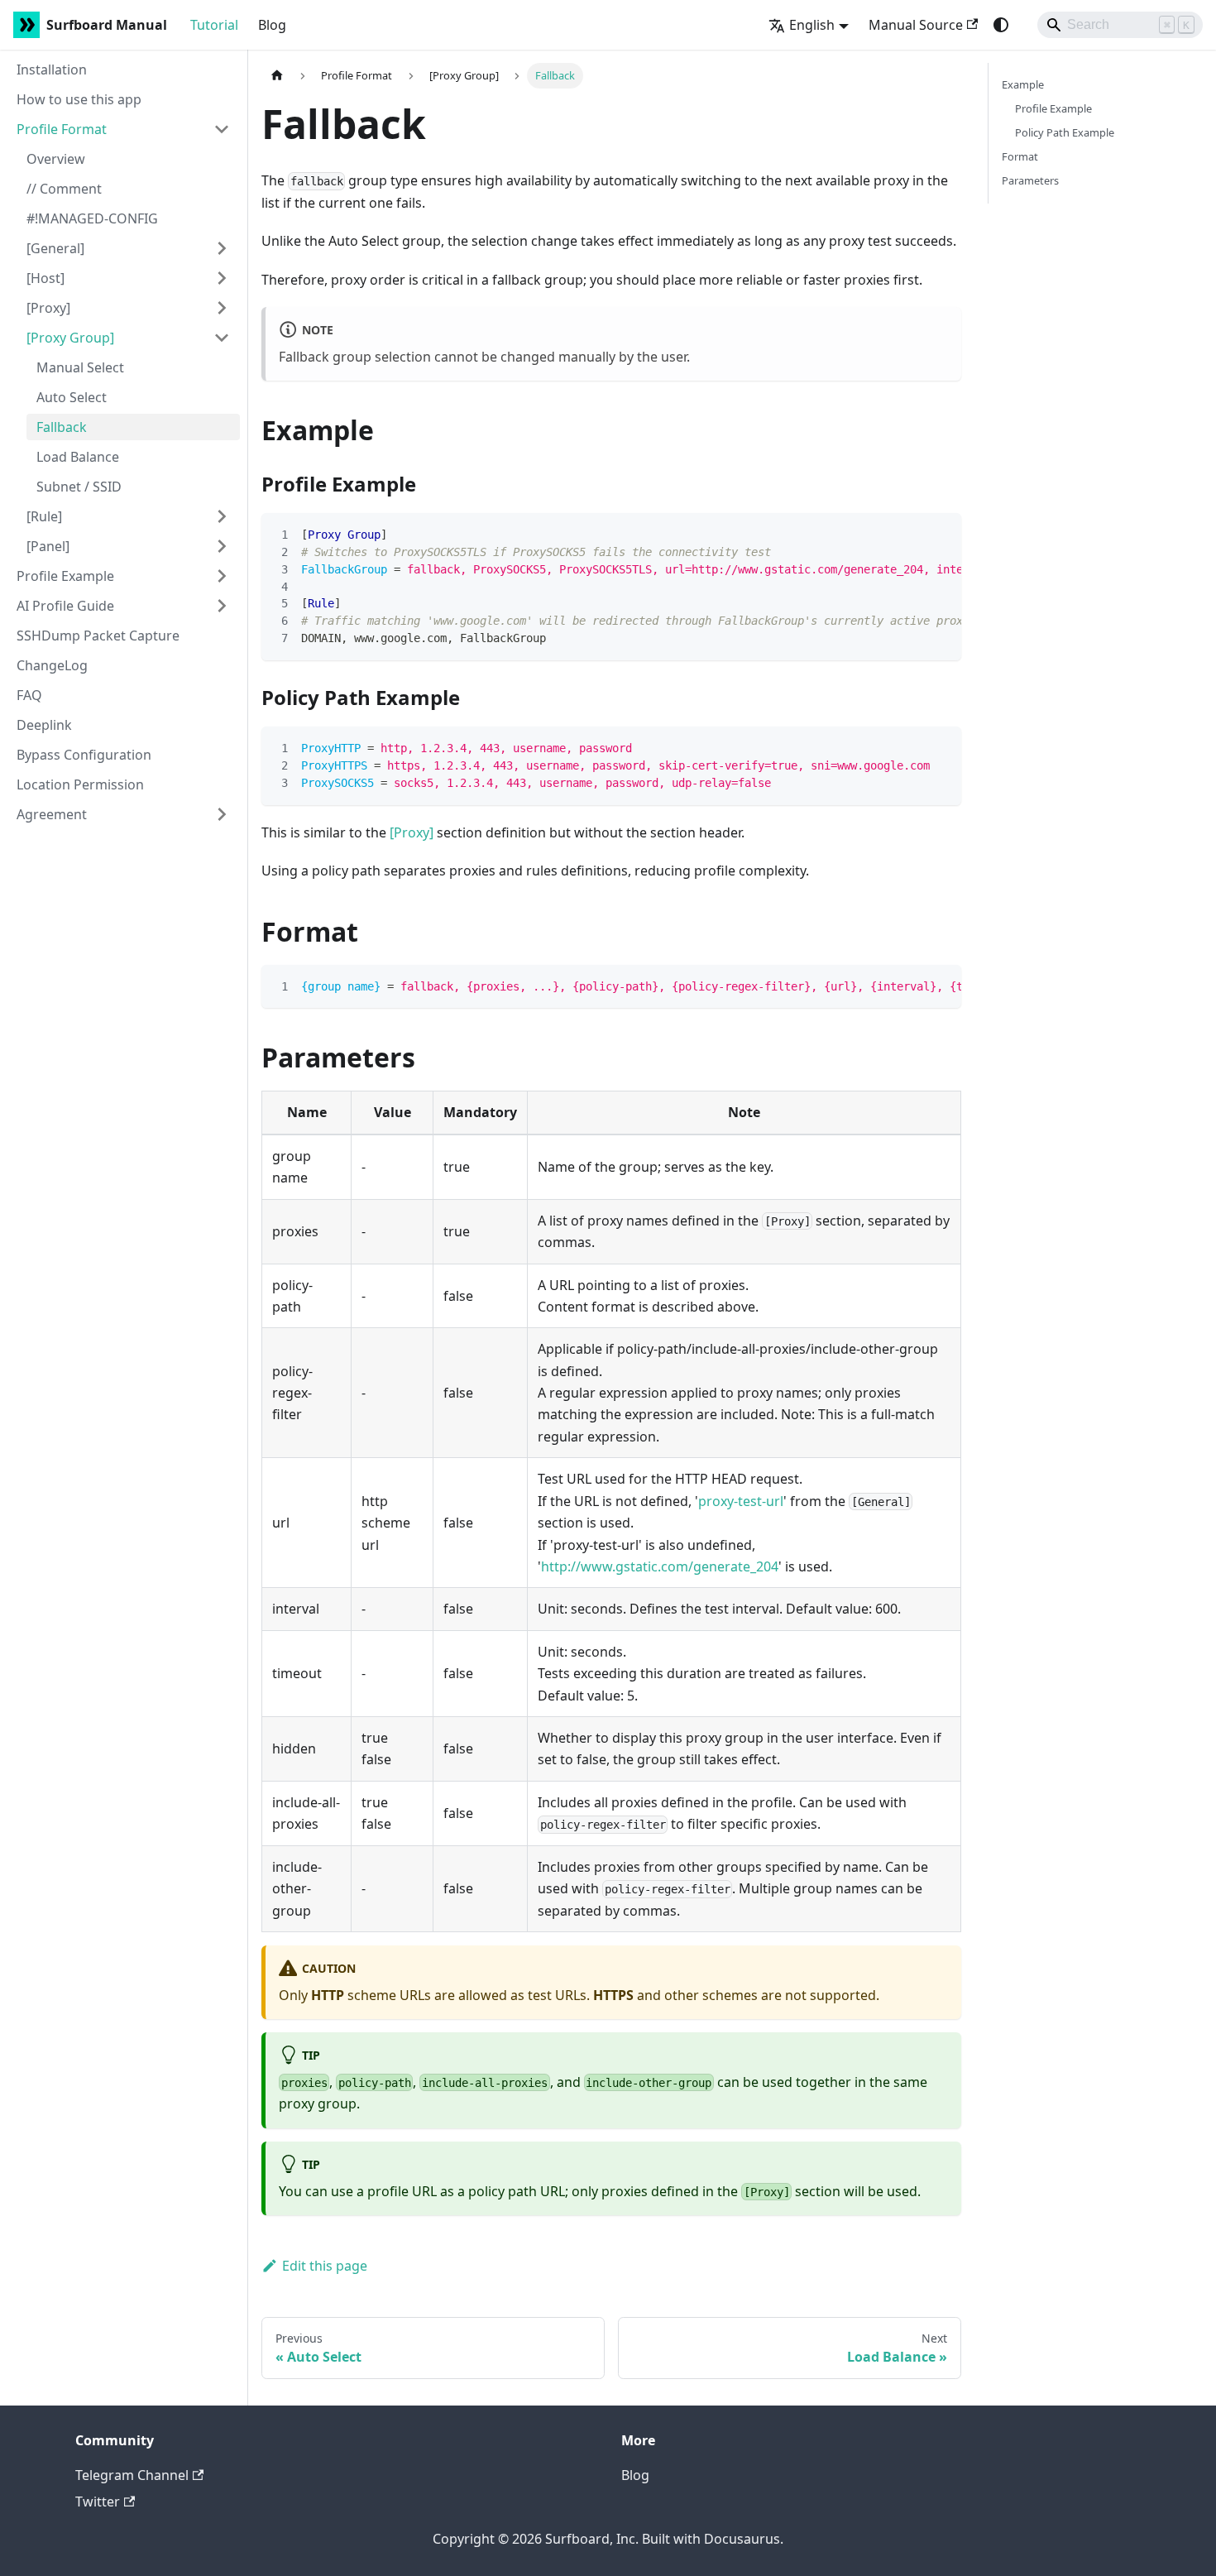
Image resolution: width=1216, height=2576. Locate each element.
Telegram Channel (132, 2475)
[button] (123, 129)
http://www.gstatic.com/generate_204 (660, 1566)
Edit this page (325, 2266)
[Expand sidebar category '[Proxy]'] (222, 308)
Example (1023, 84)
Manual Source (916, 25)
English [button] (812, 25)
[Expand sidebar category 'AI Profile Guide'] (222, 606)
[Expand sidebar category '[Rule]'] (222, 516)
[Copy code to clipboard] (941, 534)
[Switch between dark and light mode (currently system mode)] (1001, 25)
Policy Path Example (1065, 132)
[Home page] (277, 76)
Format (1020, 156)
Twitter (98, 2502)
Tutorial (214, 25)
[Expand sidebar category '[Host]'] (222, 278)
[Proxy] (412, 832)
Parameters (1030, 180)
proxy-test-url (741, 1501)
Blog (272, 25)
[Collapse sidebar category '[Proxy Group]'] (222, 338)
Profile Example (1053, 108)
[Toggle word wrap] (911, 534)
